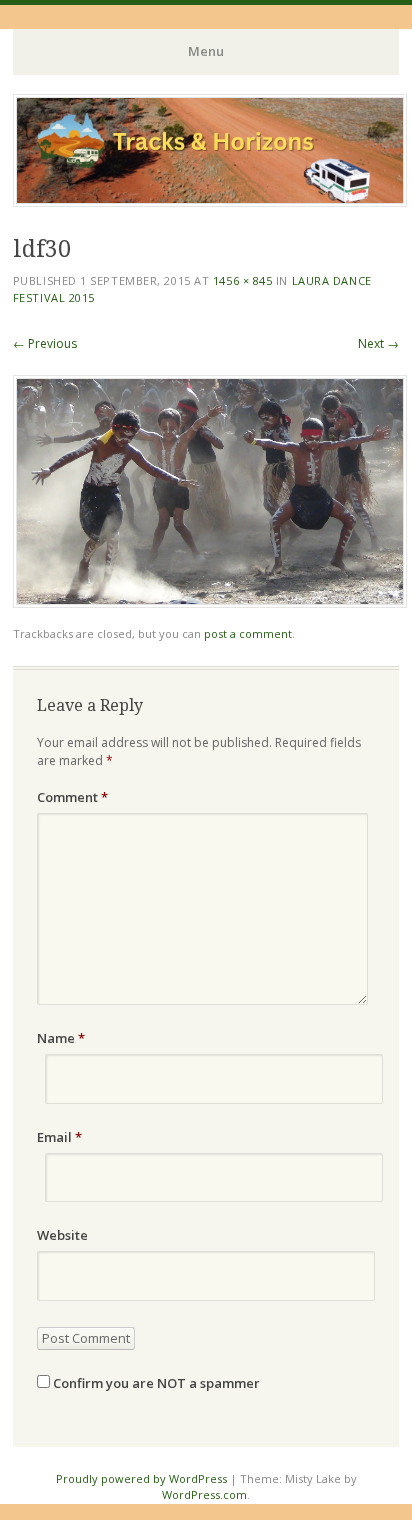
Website (62, 1235)
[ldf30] (210, 602)
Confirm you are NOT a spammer (155, 1383)
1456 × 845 (243, 280)
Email (59, 1137)
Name (61, 1038)
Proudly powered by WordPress (141, 1478)
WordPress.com (204, 1494)
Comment (72, 797)
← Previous (45, 343)
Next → (378, 343)
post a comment (248, 633)
